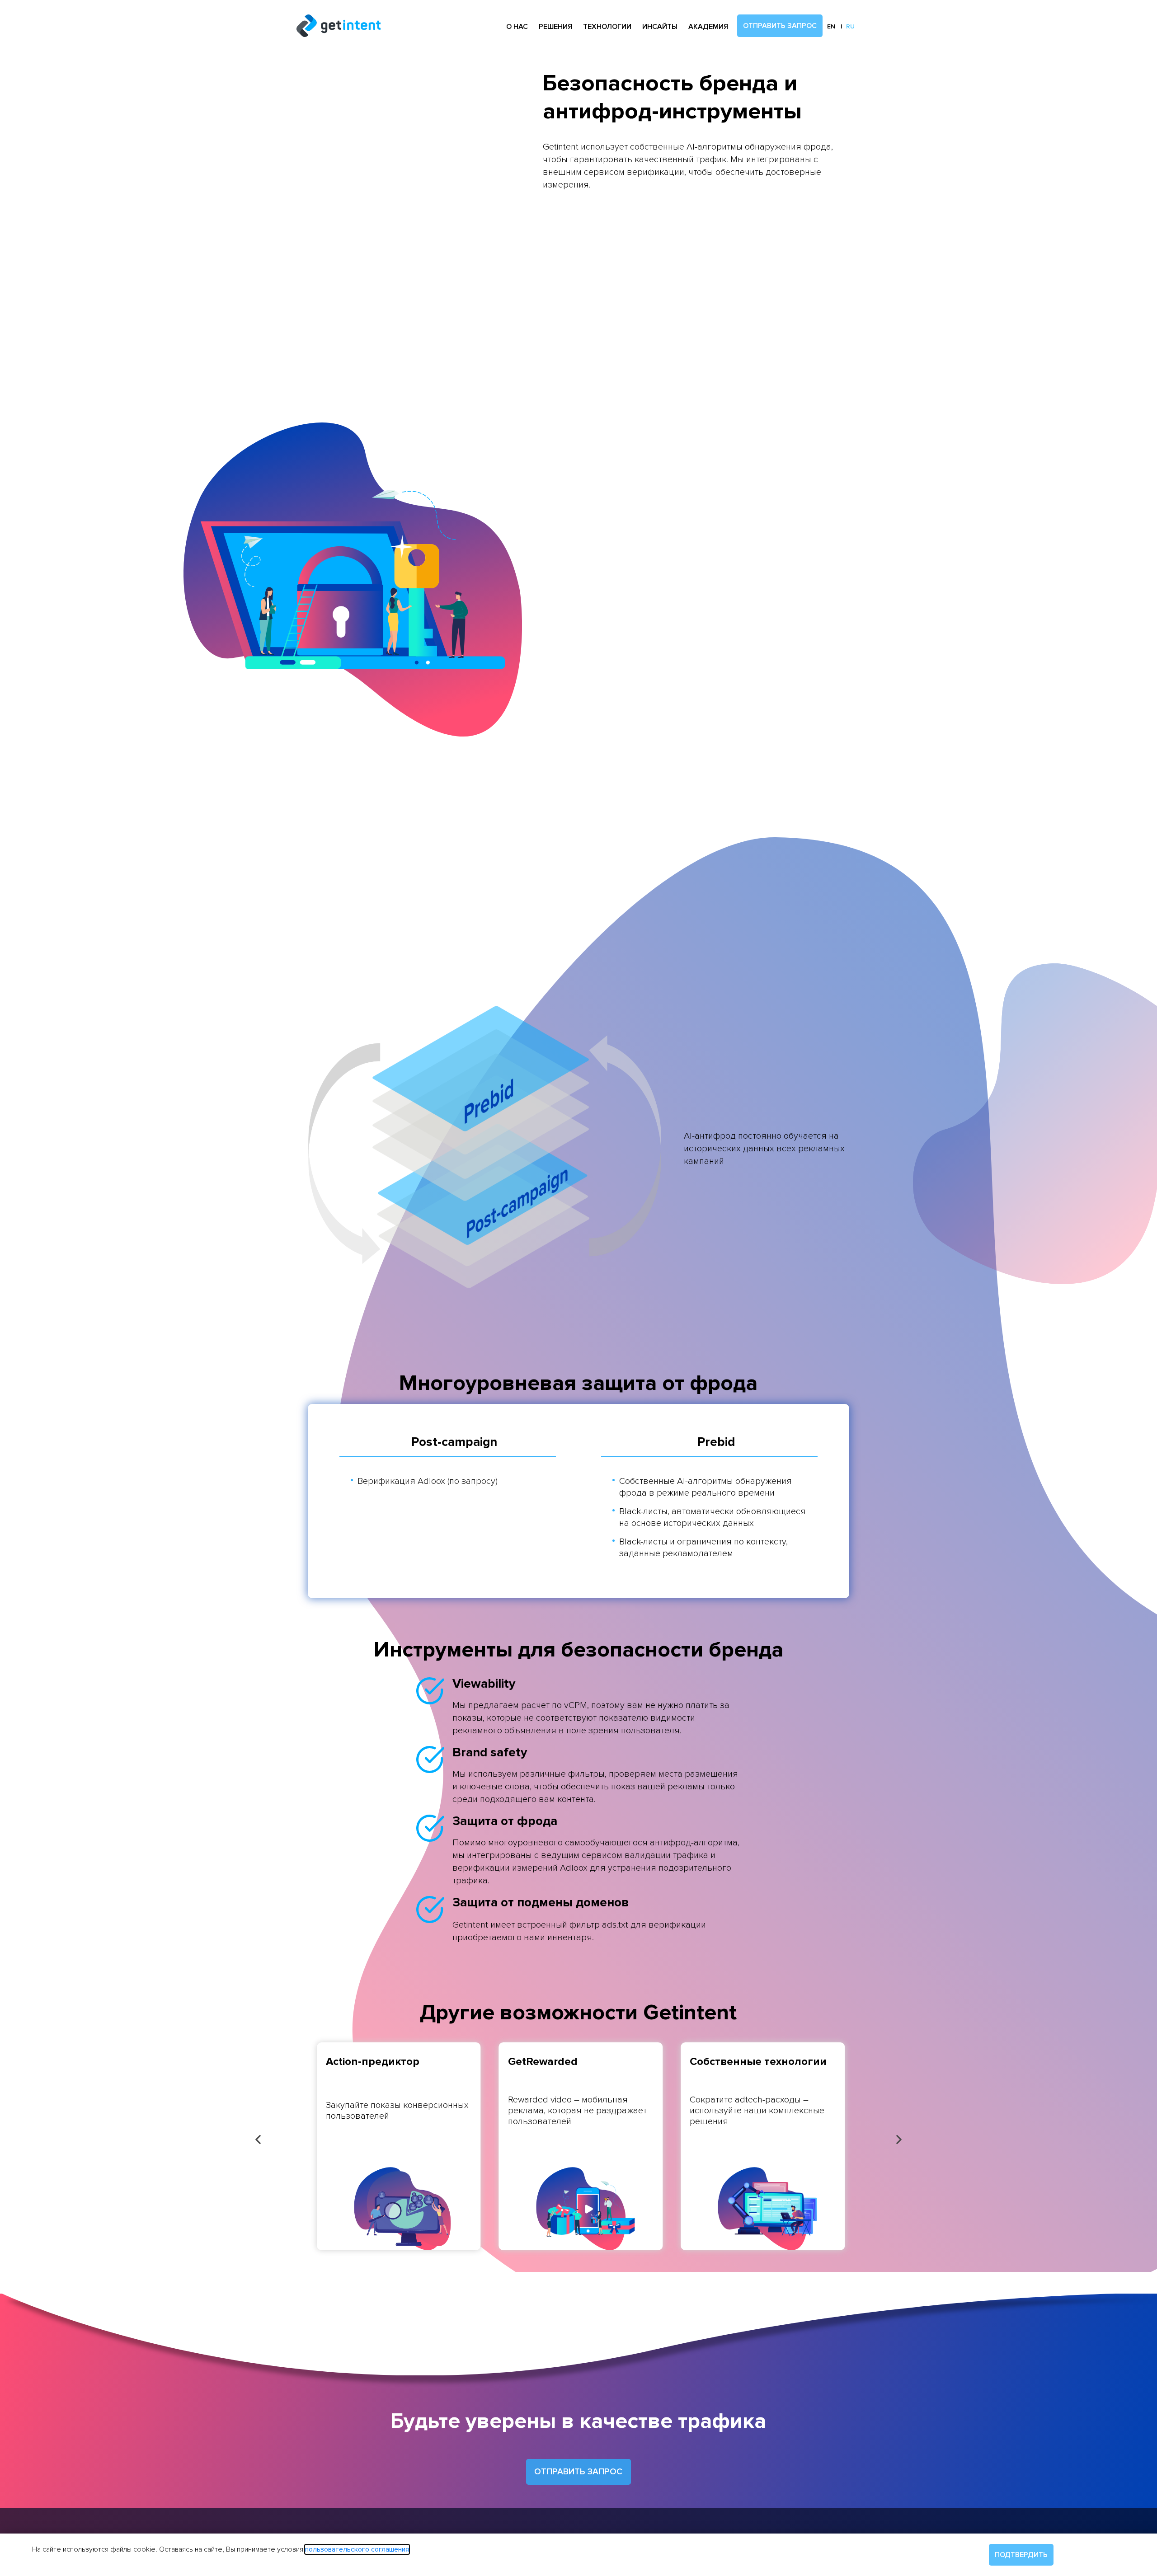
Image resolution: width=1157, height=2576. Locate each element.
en (831, 26)
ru (850, 26)
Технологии (607, 27)
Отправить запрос (780, 26)
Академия (708, 27)
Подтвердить (1021, 2555)
